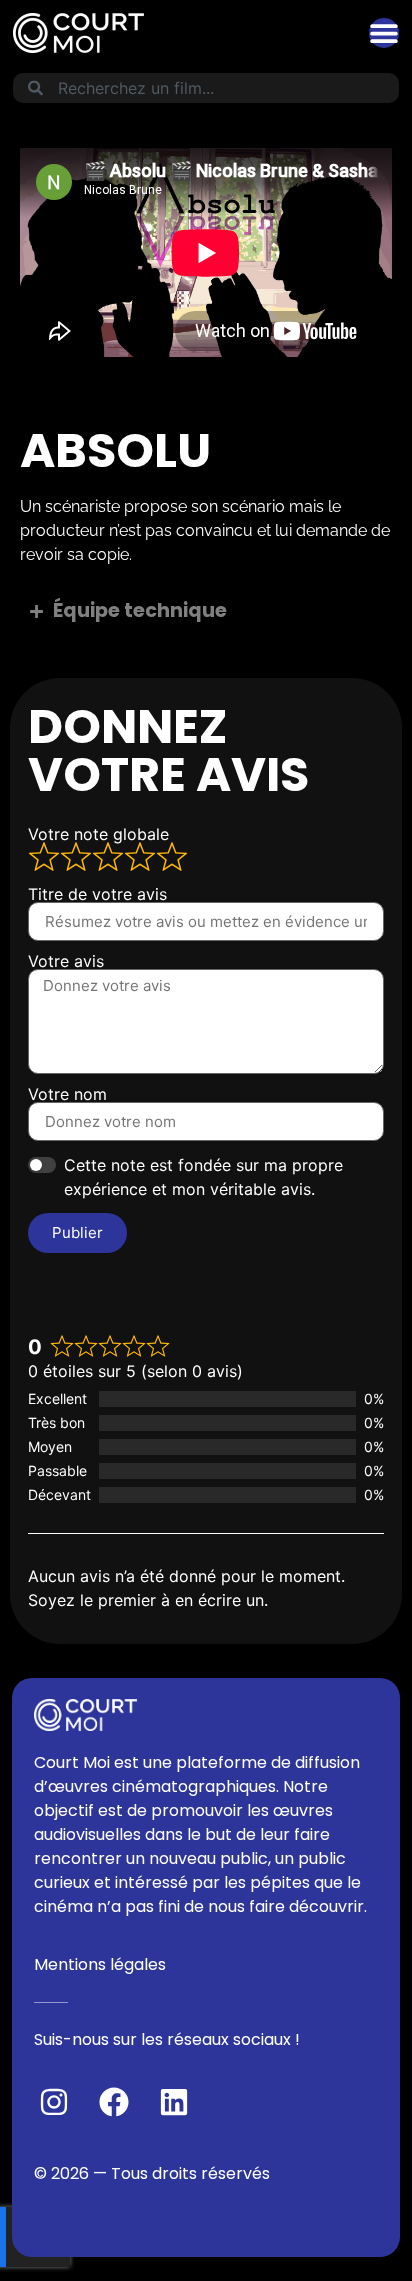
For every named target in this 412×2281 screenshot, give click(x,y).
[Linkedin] (174, 2102)
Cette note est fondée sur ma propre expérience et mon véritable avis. (203, 1177)
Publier (77, 1232)
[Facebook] (114, 2102)
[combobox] (206, 88)
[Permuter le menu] (384, 33)
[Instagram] (54, 2102)
